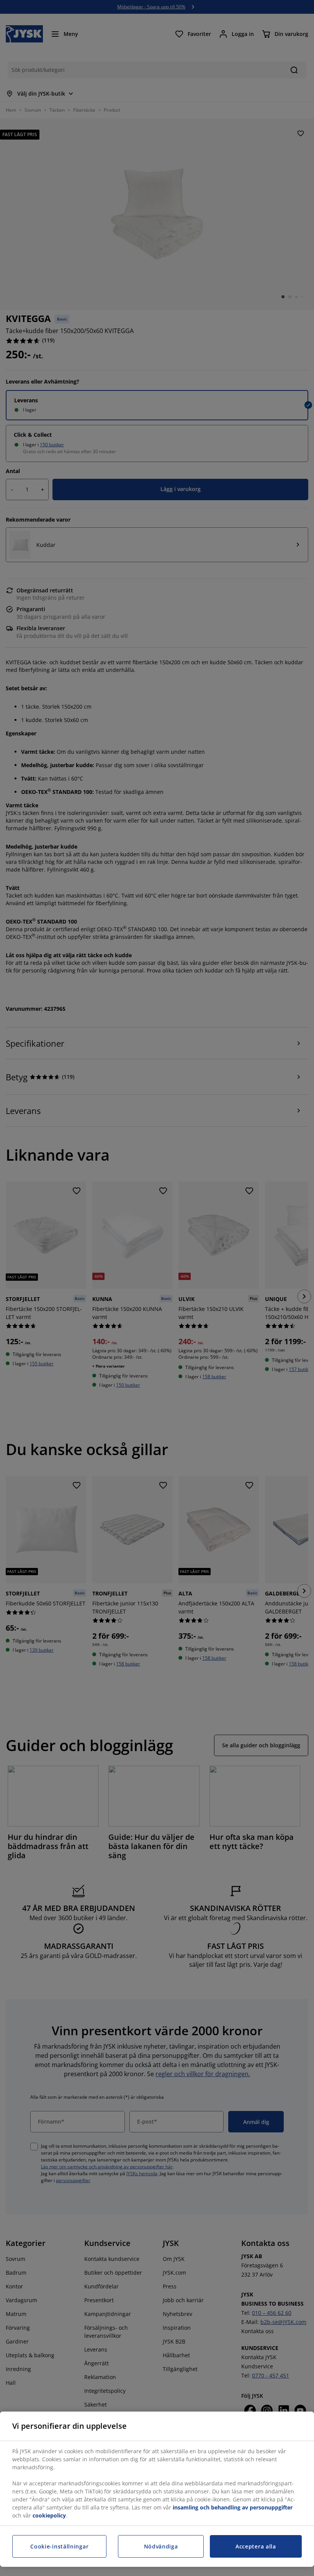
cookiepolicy (49, 2515)
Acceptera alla (256, 2546)
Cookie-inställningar (59, 2546)
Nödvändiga (161, 2546)
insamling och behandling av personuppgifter (233, 2507)
